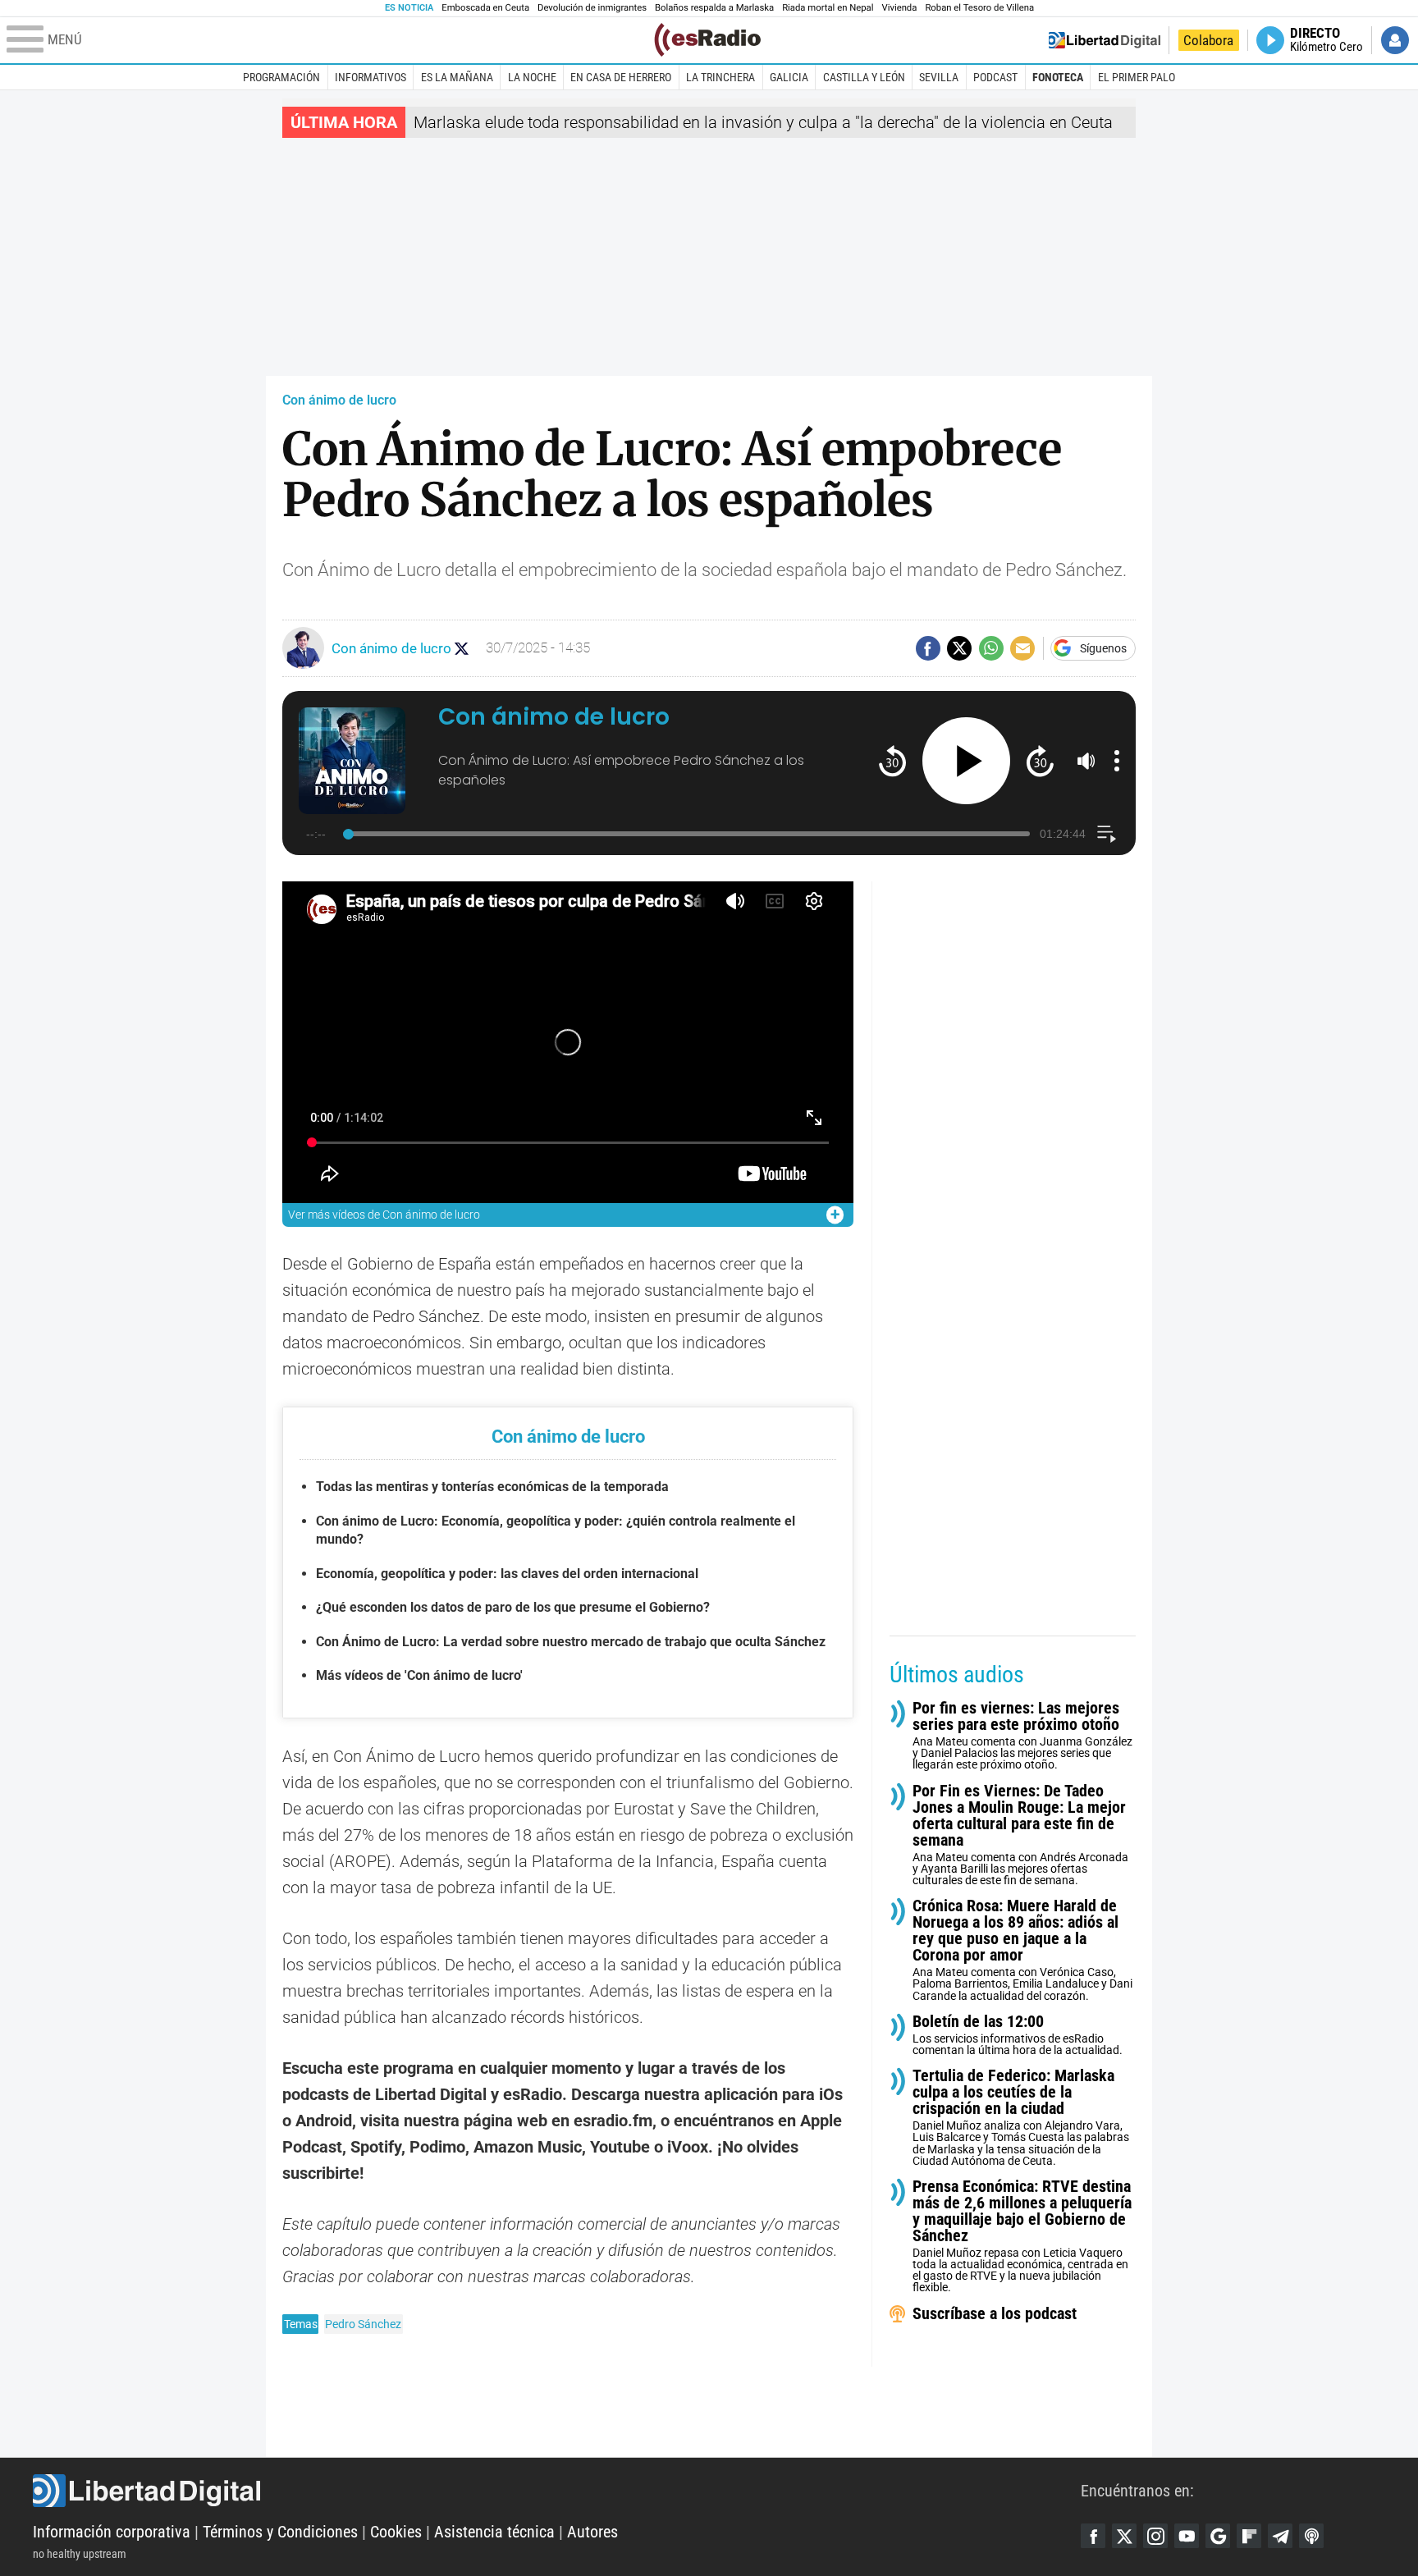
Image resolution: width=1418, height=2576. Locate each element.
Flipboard (1249, 2536)
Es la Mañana (457, 77)
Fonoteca (1058, 77)
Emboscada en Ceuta (485, 8)
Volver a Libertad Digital (1105, 40)
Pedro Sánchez (363, 2324)
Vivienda (899, 8)
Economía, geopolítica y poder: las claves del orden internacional (507, 1574)
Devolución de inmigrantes (592, 8)
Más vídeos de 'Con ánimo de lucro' (419, 1675)
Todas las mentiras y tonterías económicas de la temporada (492, 1487)
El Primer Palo (1137, 77)
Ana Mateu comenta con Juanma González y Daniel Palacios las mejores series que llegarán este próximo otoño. (1022, 1736)
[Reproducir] (966, 761)
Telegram (1280, 2536)
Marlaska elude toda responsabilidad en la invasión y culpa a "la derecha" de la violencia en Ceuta (763, 122)
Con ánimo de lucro (339, 400)
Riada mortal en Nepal (828, 8)
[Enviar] (991, 648)
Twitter (1124, 2536)
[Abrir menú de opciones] (1117, 761)
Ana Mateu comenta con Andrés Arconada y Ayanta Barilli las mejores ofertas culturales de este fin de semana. (1020, 1835)
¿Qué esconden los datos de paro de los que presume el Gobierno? (513, 1607)
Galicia (789, 77)
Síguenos (1103, 648)
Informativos (371, 77)
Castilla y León (864, 77)
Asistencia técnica (494, 2532)
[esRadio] (707, 40)
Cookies (396, 2532)
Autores (592, 2532)
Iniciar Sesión (1395, 40)
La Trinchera (720, 77)
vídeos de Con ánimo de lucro (384, 1215)
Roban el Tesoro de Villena (979, 8)
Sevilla (939, 77)
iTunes (1311, 2536)
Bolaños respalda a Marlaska (714, 8)
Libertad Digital (557, 2491)
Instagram (1155, 2536)
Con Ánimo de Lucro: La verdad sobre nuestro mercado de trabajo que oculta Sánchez (571, 1642)
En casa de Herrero (621, 77)
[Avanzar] (1040, 760)
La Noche (532, 77)
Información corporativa (112, 2532)
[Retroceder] (892, 760)
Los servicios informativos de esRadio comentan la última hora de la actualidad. (1018, 2035)
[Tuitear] (959, 648)
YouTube (1187, 2536)
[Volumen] (1086, 761)
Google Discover (1218, 2536)
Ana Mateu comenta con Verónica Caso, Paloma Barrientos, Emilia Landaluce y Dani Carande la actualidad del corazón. (1022, 1950)
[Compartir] (928, 648)
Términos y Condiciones (280, 2532)
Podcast (995, 77)
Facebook (1093, 2536)
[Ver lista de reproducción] (1107, 834)
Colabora (1208, 40)
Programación (281, 77)
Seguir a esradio (462, 649)
